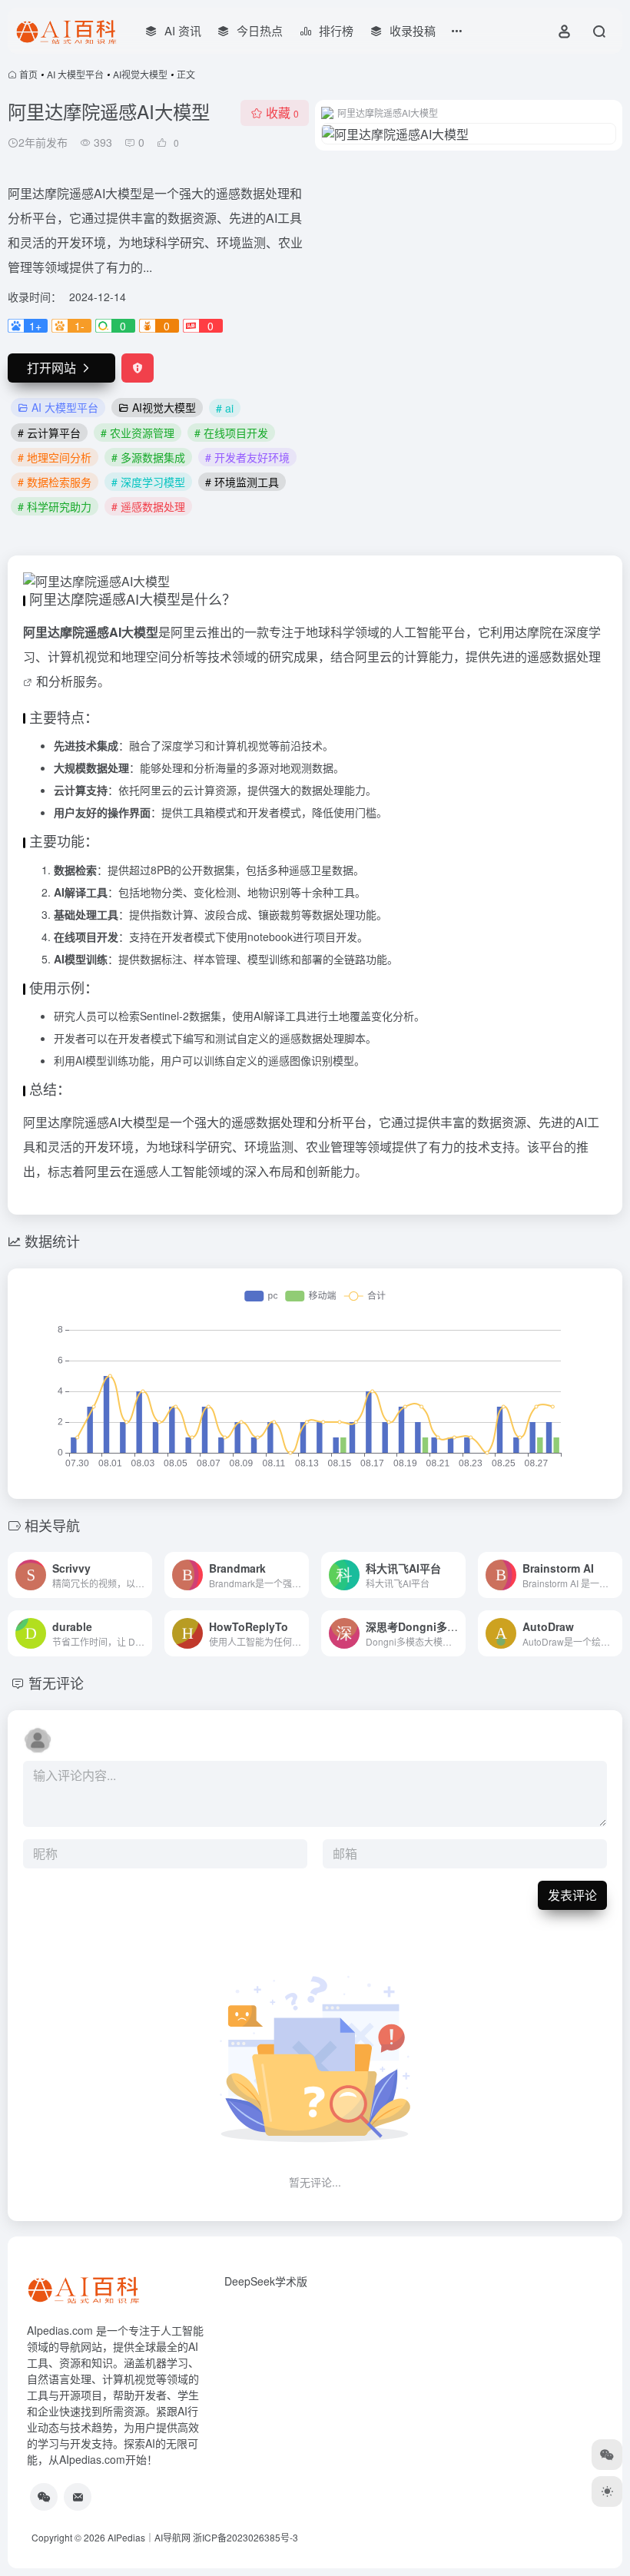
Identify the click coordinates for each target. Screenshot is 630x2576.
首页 (28, 74)
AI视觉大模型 (140, 74)
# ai (225, 408)
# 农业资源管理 (138, 433)
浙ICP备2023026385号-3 (245, 2537)
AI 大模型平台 (75, 74)
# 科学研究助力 (55, 506)
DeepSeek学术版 (266, 2281)
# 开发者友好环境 (247, 457)
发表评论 (572, 1895)
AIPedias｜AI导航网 (149, 2537)
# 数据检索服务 (55, 482)
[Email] (78, 2497)
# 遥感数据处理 (148, 506)
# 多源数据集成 (148, 457)
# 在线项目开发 (231, 433)
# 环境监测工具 (242, 482)
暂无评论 (56, 1683)
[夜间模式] (607, 2491)
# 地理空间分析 (55, 457)
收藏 (282, 113)
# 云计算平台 (49, 433)
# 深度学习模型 (148, 482)
